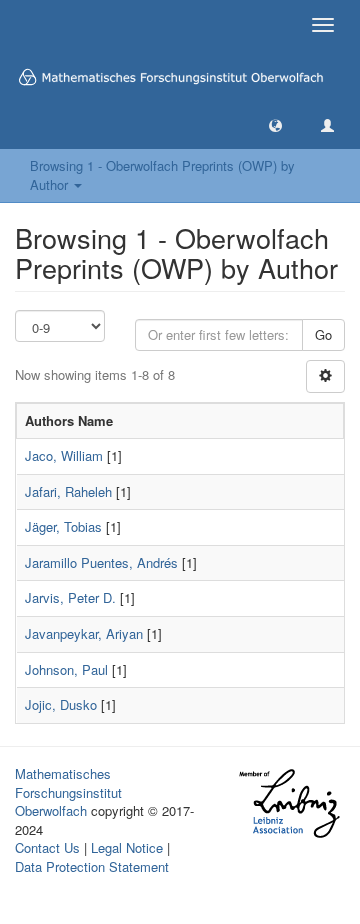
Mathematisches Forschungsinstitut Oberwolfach (68, 792)
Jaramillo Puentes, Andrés (101, 562)
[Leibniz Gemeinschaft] (288, 803)
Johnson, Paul (66, 669)
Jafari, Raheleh (68, 491)
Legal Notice (127, 847)
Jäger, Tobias (63, 526)
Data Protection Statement (92, 866)
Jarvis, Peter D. (70, 597)
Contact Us (47, 847)
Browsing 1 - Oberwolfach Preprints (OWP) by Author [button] (162, 175)
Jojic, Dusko (61, 704)
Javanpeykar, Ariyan (84, 633)
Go (323, 334)
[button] (275, 124)
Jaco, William (64, 455)
